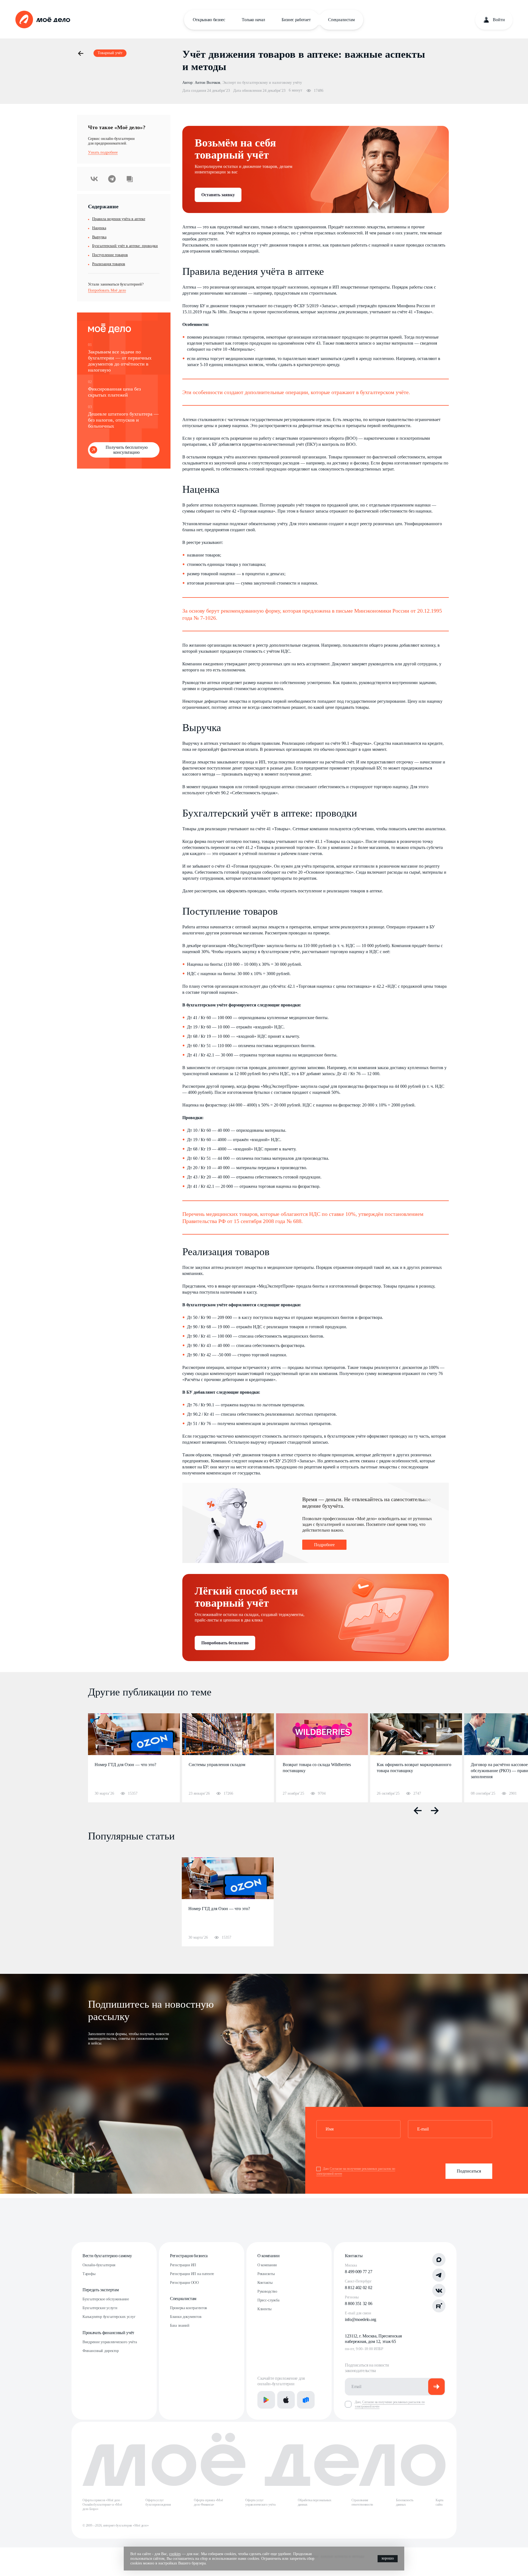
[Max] (439, 2260)
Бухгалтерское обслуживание (106, 2299)
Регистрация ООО (184, 2283)
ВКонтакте (94, 179)
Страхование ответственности (362, 2502)
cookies (175, 2554)
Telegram (112, 179)
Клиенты (264, 2309)
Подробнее (324, 1545)
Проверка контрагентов (189, 2308)
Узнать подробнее (103, 152)
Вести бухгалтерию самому (107, 2256)
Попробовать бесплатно (225, 1643)
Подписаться (469, 2171)
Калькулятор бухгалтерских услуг (109, 2317)
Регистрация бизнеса (189, 2256)
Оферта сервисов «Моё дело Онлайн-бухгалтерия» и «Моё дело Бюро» (102, 2505)
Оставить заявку (218, 195)
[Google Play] (266, 2400)
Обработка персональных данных (315, 2502)
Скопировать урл (130, 179)
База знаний (180, 2325)
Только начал (253, 20)
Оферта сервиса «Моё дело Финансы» (208, 2502)
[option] (134, 1758)
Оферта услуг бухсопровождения (158, 2502)
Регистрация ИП (183, 2265)
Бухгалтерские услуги (100, 2308)
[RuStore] (306, 2400)
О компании (269, 2256)
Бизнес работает (296, 20)
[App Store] (286, 2400)
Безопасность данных (405, 2502)
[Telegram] (439, 2275)
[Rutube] (439, 2306)
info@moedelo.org (361, 2319)
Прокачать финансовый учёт (108, 2333)
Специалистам (341, 20)
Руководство (267, 2291)
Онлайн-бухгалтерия (99, 2265)
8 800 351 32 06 (358, 2304)
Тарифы (89, 2274)
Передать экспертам (101, 2290)
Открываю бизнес (209, 20)
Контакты (265, 2283)
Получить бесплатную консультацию (127, 450)
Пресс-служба (268, 2300)
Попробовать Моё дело (107, 290)
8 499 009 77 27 (358, 2272)
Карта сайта (439, 2502)
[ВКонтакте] (439, 2290)
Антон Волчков (207, 83)
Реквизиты (266, 2274)
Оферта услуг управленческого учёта (260, 2502)
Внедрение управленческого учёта (110, 2342)
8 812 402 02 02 (358, 2288)
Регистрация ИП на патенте (192, 2274)
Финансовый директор (101, 2351)
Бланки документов (186, 2317)
